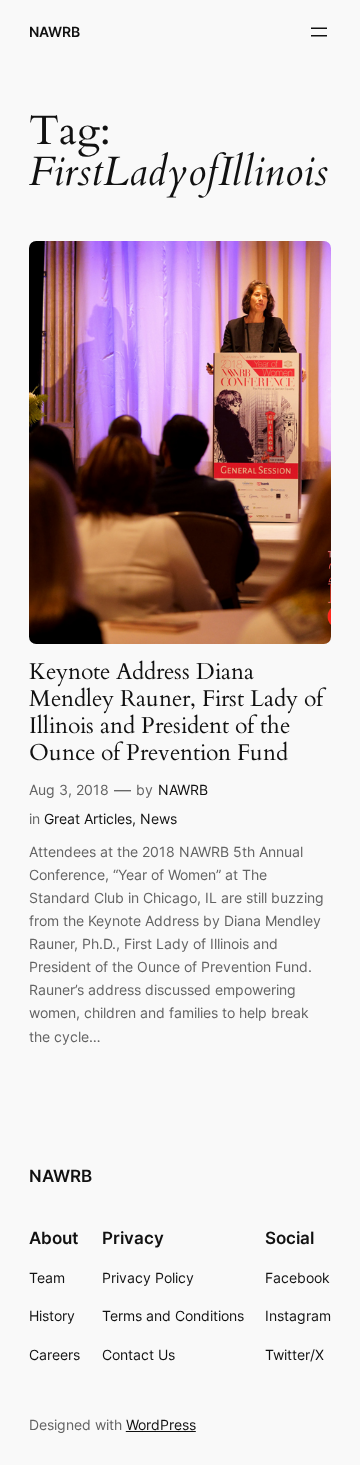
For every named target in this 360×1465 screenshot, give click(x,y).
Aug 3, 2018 (69, 789)
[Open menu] (319, 32)
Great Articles (88, 818)
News (158, 818)
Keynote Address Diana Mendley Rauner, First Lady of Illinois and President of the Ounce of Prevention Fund (176, 713)
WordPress (161, 1424)
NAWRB (54, 31)
